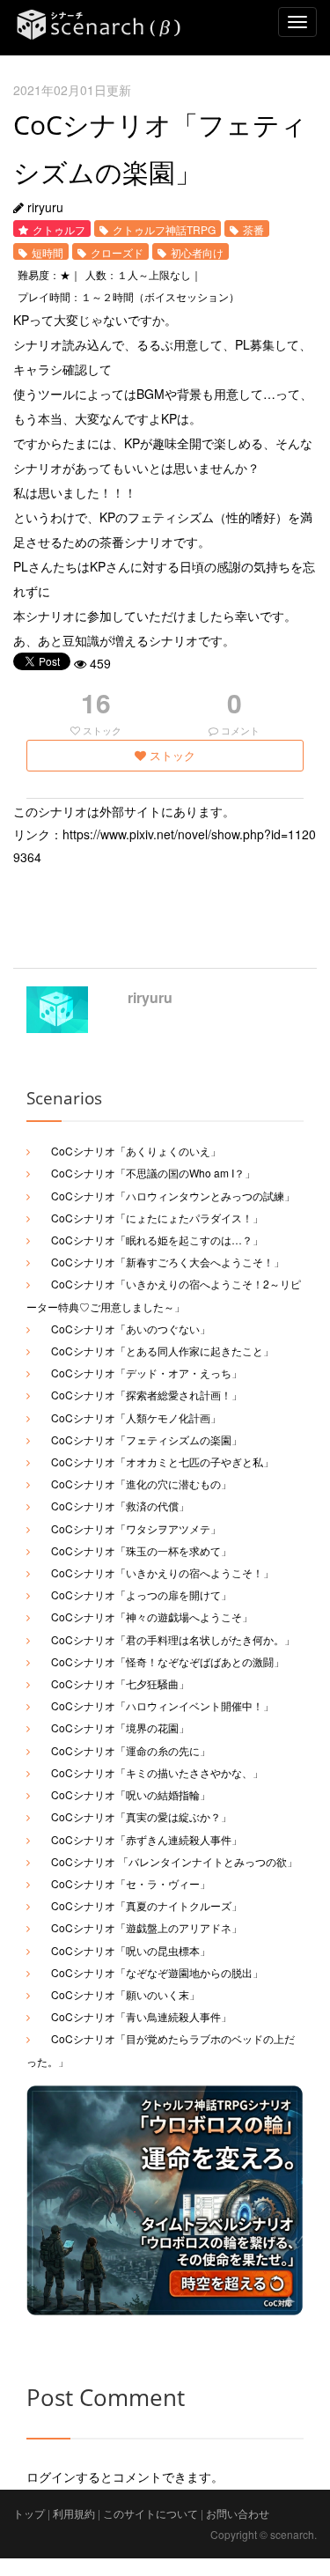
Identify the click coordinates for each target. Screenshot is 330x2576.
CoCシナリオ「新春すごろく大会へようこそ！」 (168, 1262)
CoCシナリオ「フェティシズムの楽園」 (147, 1439)
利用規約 (74, 2513)
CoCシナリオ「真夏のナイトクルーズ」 (147, 1905)
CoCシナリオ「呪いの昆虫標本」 (131, 1950)
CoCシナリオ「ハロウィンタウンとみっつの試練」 (173, 1196)
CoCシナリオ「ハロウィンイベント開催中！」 (162, 1705)
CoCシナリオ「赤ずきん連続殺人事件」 (147, 1839)
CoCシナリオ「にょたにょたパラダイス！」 (157, 1218)
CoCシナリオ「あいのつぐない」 (131, 1329)
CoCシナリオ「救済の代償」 (120, 1506)
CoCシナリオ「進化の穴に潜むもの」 (141, 1484)
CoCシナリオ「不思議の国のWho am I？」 (153, 1173)
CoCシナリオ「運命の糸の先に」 (131, 1750)
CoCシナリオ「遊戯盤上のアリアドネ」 (147, 1927)
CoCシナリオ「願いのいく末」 (125, 1994)
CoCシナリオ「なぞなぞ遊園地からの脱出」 (157, 1972)
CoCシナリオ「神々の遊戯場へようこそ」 (152, 1616)
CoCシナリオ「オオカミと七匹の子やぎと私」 (162, 1461)
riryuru (150, 997)
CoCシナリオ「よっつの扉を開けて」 (141, 1594)
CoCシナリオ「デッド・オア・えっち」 (147, 1373)
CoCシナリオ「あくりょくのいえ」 (136, 1151)
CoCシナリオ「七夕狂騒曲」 (120, 1683)
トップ (29, 2513)
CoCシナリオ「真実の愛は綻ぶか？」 (141, 1816)
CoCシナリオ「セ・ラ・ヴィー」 (131, 1883)
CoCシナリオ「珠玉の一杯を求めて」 (141, 1550)
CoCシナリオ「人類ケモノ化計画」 (136, 1417)
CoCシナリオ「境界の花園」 (120, 1727)
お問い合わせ (238, 2513)
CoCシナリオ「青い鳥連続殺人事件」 (141, 2016)
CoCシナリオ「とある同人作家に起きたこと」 (162, 1351)
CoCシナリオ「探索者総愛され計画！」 (147, 1395)
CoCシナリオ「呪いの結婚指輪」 (131, 1794)
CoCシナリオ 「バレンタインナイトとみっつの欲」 (174, 1861)
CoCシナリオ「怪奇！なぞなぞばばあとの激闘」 (168, 1661)
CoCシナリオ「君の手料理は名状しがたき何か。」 (173, 1639)
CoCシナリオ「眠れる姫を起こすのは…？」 (157, 1240)
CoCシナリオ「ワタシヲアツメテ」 (136, 1528)
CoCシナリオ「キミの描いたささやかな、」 (157, 1772)
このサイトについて (150, 2513)
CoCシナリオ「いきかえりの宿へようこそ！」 (162, 1572)
